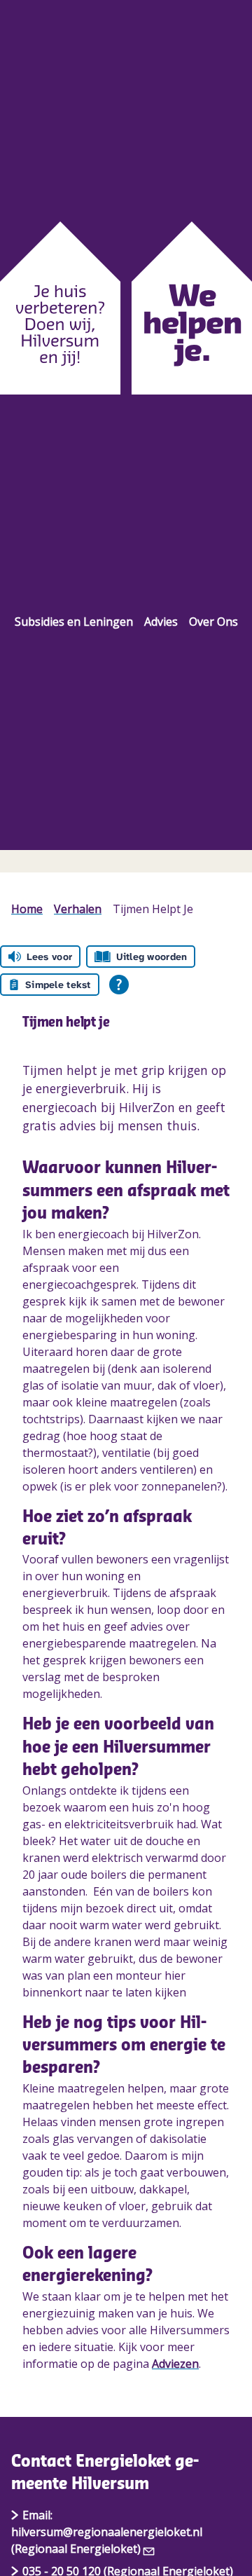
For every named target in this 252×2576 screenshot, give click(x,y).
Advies (161, 622)
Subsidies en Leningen (74, 622)
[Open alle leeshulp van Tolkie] (119, 985)
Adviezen (175, 2364)
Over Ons (213, 622)
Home (27, 909)
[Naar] (126, 308)
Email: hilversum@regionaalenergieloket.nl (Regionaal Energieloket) (107, 2532)
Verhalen (78, 909)
